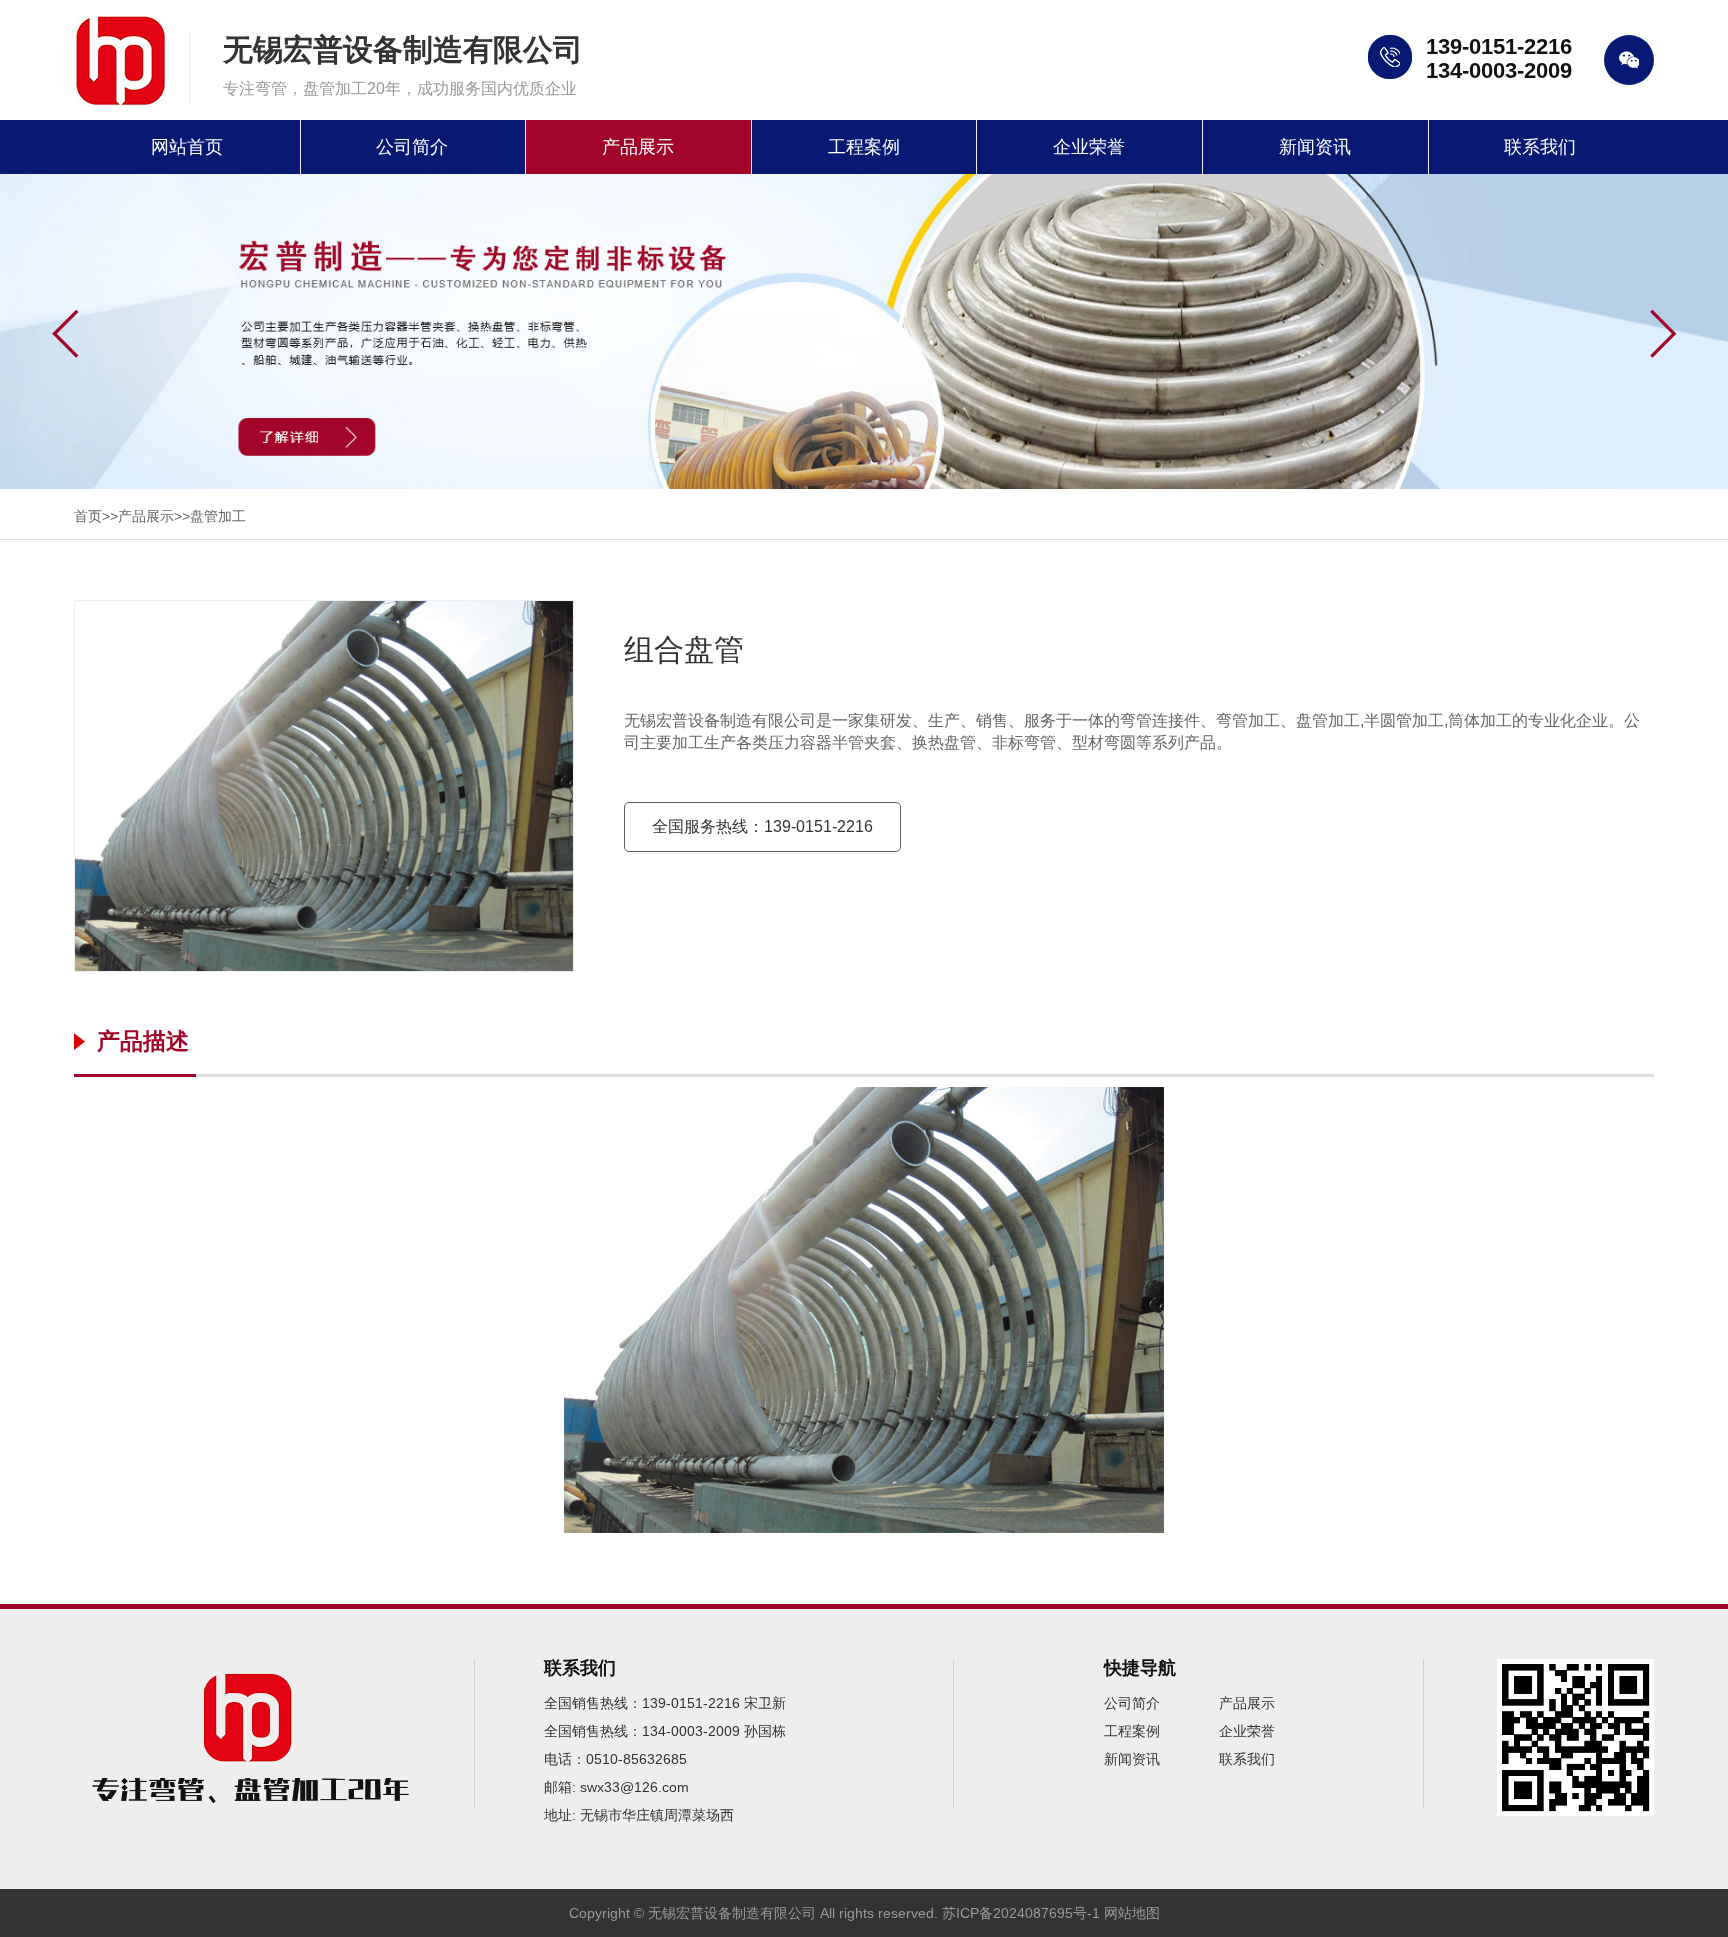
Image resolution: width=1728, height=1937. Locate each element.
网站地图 (1132, 1913)
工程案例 (864, 147)
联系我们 (1540, 147)
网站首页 (187, 147)
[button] (1662, 334)
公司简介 (412, 147)
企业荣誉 (1089, 147)
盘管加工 (218, 516)
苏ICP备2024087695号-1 (1021, 1913)
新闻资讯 (1315, 147)
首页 (88, 516)
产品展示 (638, 147)
